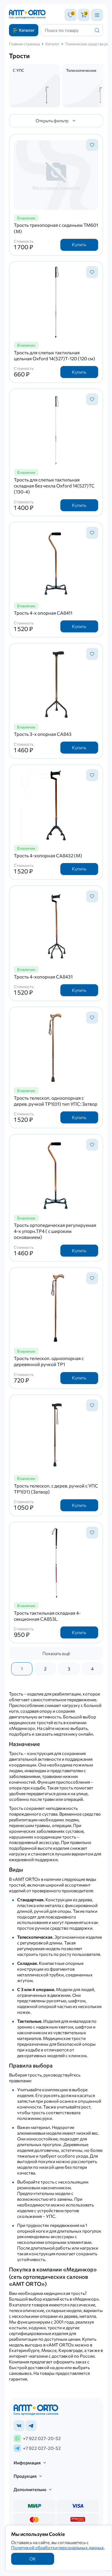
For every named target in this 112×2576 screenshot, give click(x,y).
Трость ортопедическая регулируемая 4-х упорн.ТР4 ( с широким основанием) (55, 1231)
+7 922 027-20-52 (42, 2438)
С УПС (18, 70)
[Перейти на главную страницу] (27, 15)
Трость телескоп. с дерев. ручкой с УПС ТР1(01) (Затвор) (56, 1489)
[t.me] (31, 2426)
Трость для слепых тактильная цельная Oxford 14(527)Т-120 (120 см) (55, 356)
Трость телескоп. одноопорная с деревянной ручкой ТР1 (49, 1361)
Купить (79, 244)
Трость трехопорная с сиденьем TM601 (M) (56, 228)
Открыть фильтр (52, 121)
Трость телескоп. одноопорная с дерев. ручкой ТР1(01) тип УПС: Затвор (56, 1101)
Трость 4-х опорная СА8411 (43, 613)
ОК (33, 2559)
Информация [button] (27, 2463)
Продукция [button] (25, 2476)
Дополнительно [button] (30, 2489)
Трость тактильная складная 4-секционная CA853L (47, 1616)
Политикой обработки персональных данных (57, 2547)
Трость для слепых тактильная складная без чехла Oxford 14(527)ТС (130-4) (54, 486)
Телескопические (81, 70)
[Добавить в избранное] (92, 145)
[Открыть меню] (97, 15)
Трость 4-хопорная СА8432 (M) (48, 856)
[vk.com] (19, 2426)
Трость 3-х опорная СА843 (43, 734)
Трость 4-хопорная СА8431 (43, 977)
